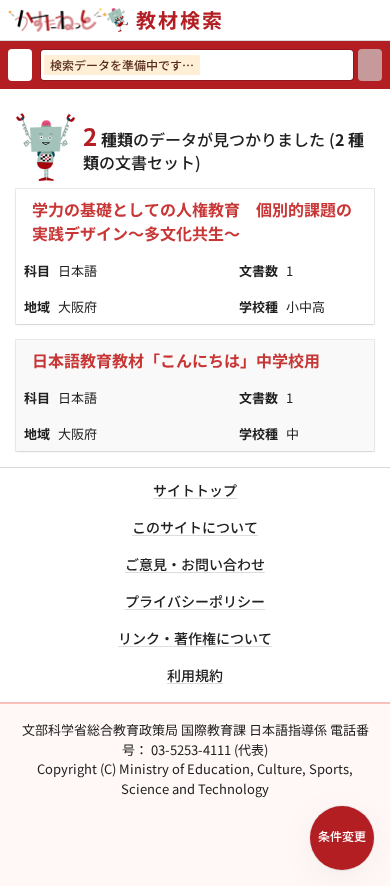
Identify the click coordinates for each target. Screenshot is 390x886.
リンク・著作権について (195, 638)
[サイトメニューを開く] (382, 20)
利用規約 (195, 675)
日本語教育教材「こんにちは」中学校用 (176, 360)
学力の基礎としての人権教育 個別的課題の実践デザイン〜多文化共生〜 (192, 221)
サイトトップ (195, 490)
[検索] (370, 65)
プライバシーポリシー (195, 601)
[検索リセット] (20, 65)
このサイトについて (195, 527)
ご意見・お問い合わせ (195, 564)
